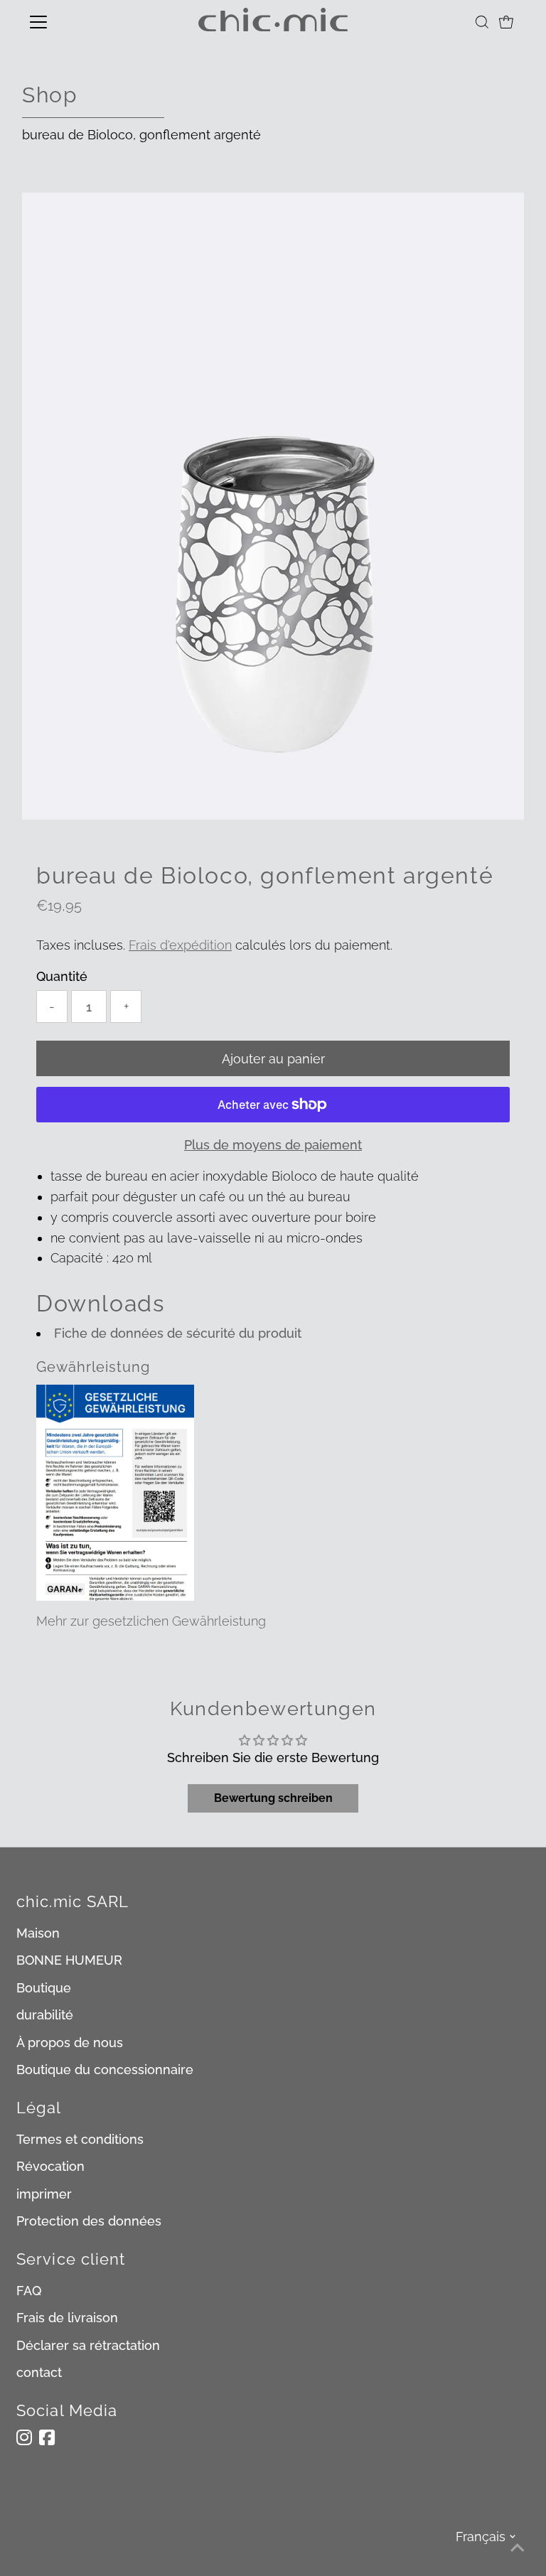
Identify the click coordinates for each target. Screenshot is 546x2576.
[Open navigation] (80, 22)
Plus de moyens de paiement (273, 1145)
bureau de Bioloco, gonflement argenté (141, 135)
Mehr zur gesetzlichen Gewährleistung (151, 1621)
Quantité (62, 976)
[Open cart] (506, 22)
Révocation (50, 2166)
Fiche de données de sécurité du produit (178, 1333)
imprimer (44, 2194)
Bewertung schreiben (273, 1798)
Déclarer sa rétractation (88, 2345)
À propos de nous (70, 2043)
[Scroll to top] (518, 2548)
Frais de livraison (67, 2318)
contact (39, 2372)
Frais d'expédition (180, 945)
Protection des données (89, 2221)
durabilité (45, 2015)
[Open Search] (482, 22)
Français (481, 2537)
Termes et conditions (80, 2139)
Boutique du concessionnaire (105, 2070)
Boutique (44, 1988)
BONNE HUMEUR (69, 1960)
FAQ (29, 2291)
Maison (38, 1933)
